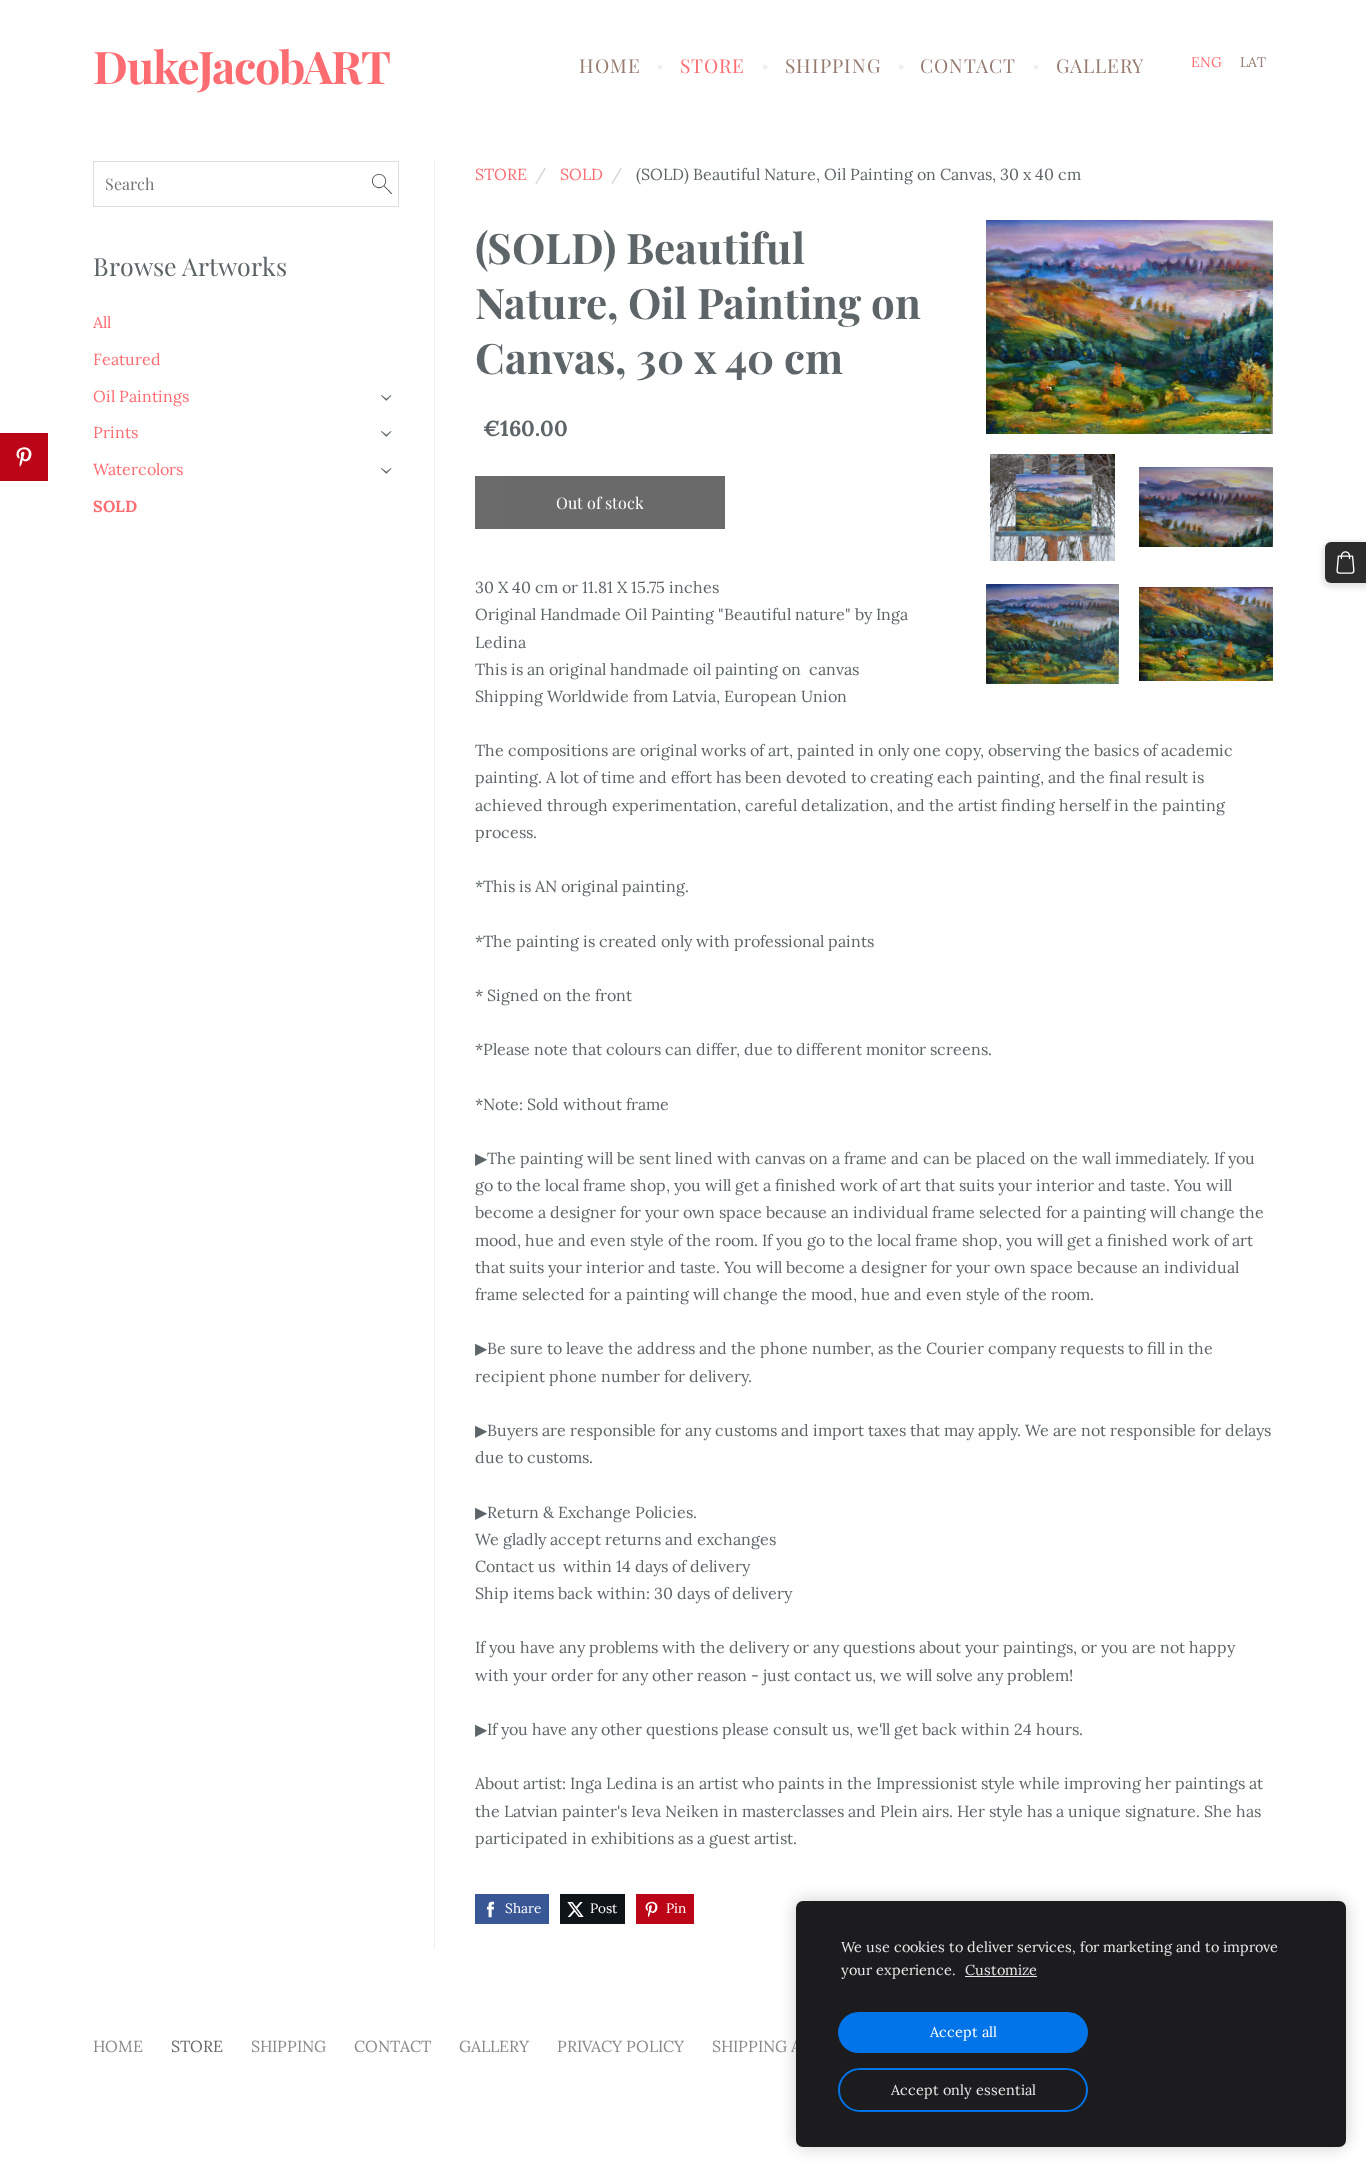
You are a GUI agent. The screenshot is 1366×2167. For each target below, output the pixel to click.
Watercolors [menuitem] (138, 469)
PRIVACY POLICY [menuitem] (620, 2046)
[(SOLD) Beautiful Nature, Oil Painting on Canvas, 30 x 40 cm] (1053, 507)
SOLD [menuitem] (115, 506)
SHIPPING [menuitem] (833, 65)
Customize (1001, 1970)
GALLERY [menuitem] (1100, 65)
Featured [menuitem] (127, 359)
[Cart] (1345, 562)
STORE (501, 174)
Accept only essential (963, 2090)
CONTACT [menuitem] (968, 65)
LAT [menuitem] (1253, 62)
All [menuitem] (102, 322)
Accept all (963, 2032)
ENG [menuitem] (1206, 62)
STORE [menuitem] (712, 65)
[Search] (382, 183)
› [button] (388, 396)
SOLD (581, 174)
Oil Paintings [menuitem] (141, 396)
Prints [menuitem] (115, 432)
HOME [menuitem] (610, 65)
